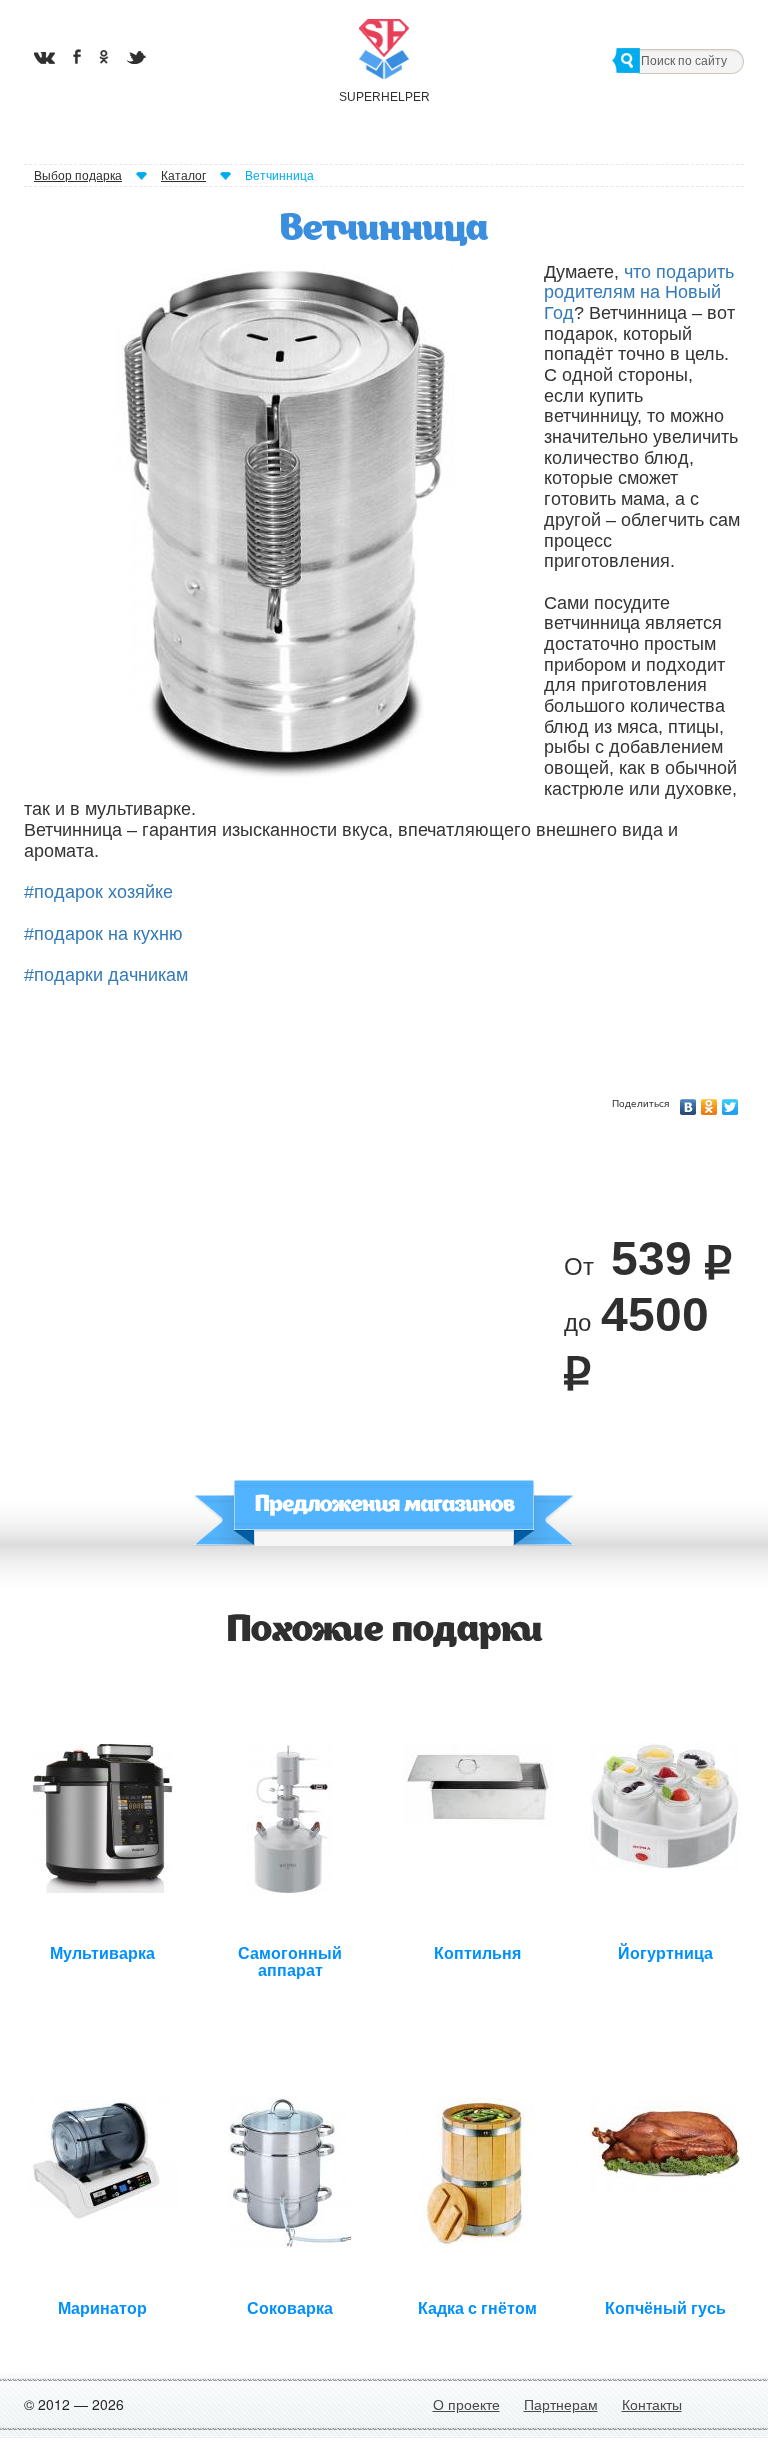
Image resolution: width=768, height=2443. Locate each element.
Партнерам (561, 2404)
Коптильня (477, 1953)
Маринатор (102, 2308)
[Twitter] (730, 1102)
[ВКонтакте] (688, 1102)
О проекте (466, 2404)
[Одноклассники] (709, 1102)
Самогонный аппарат (290, 1960)
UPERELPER (384, 97)
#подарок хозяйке (98, 892)
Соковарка (290, 2308)
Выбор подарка (78, 176)
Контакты (652, 2404)
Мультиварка (102, 1953)
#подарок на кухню (103, 934)
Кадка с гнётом (477, 2308)
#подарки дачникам (106, 975)
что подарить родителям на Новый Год (639, 292)
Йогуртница (665, 1953)
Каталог (183, 176)
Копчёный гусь (665, 2308)
